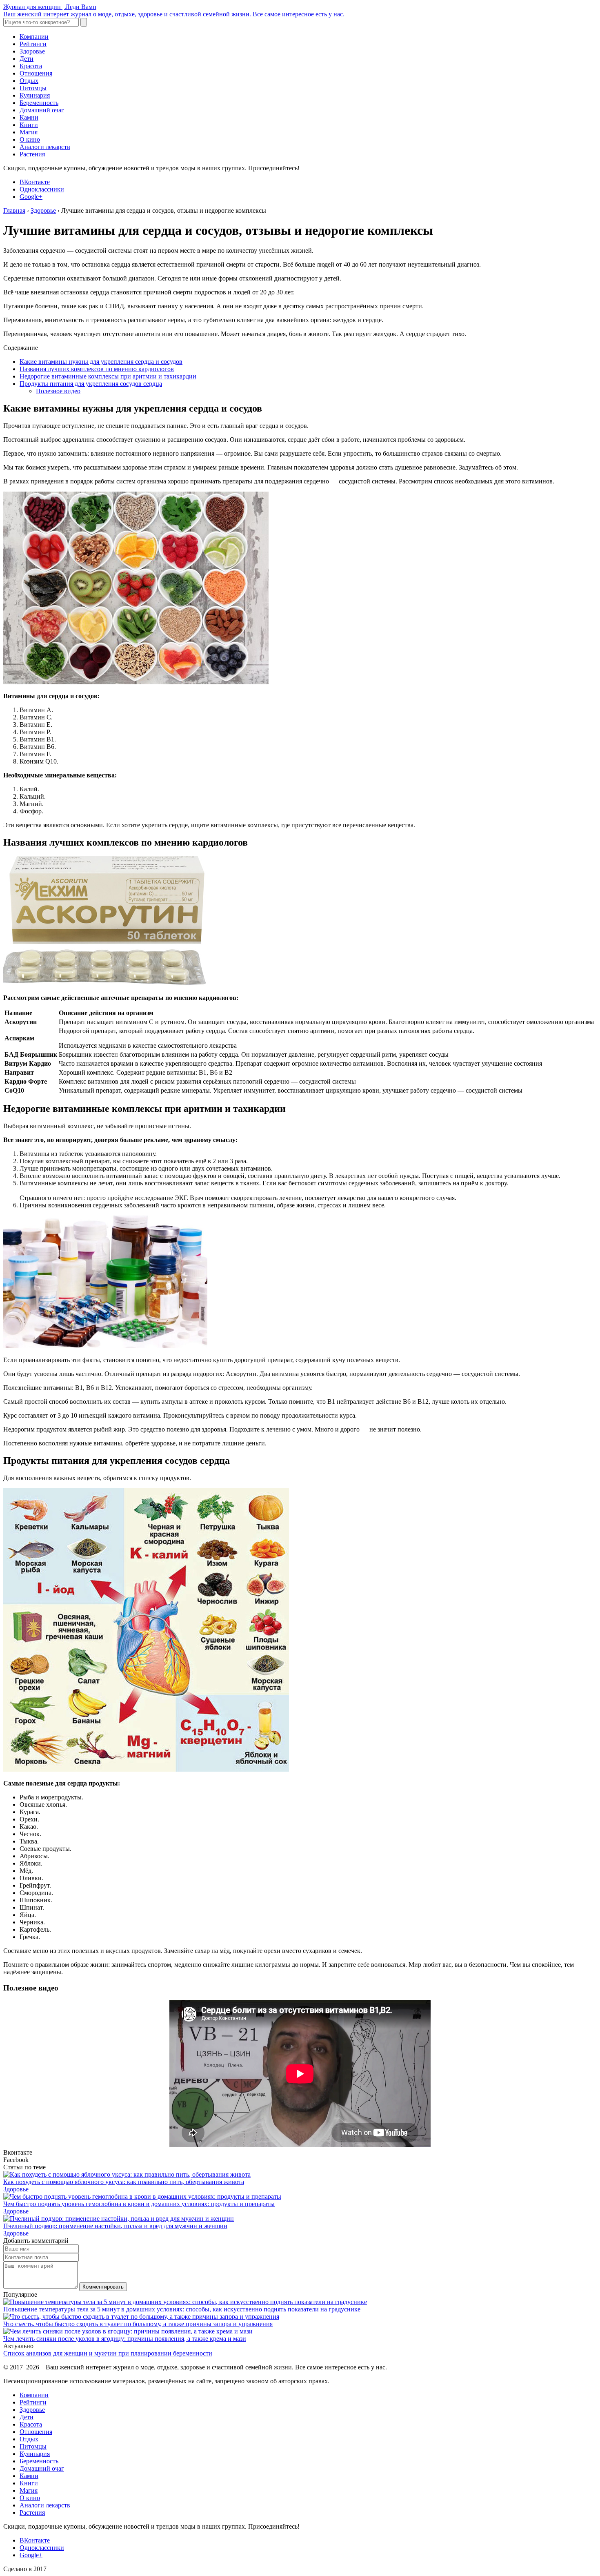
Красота (31, 66)
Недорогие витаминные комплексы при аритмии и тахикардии (108, 376)
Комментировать (103, 2287)
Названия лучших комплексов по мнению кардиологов (97, 369)
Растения (32, 154)
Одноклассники (42, 189)
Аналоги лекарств (45, 147)
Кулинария (35, 95)
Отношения (36, 73)
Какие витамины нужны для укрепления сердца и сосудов (101, 362)
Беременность (39, 103)
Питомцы (33, 88)
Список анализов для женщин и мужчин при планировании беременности (108, 2353)
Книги (29, 125)
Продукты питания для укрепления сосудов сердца (91, 384)
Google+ (31, 197)
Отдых (29, 81)
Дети (27, 59)
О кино (30, 139)
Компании (34, 37)
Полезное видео (58, 391)
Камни (29, 117)
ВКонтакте (35, 182)
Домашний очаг (42, 110)
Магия (29, 132)
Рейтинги (33, 44)
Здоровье (32, 51)
